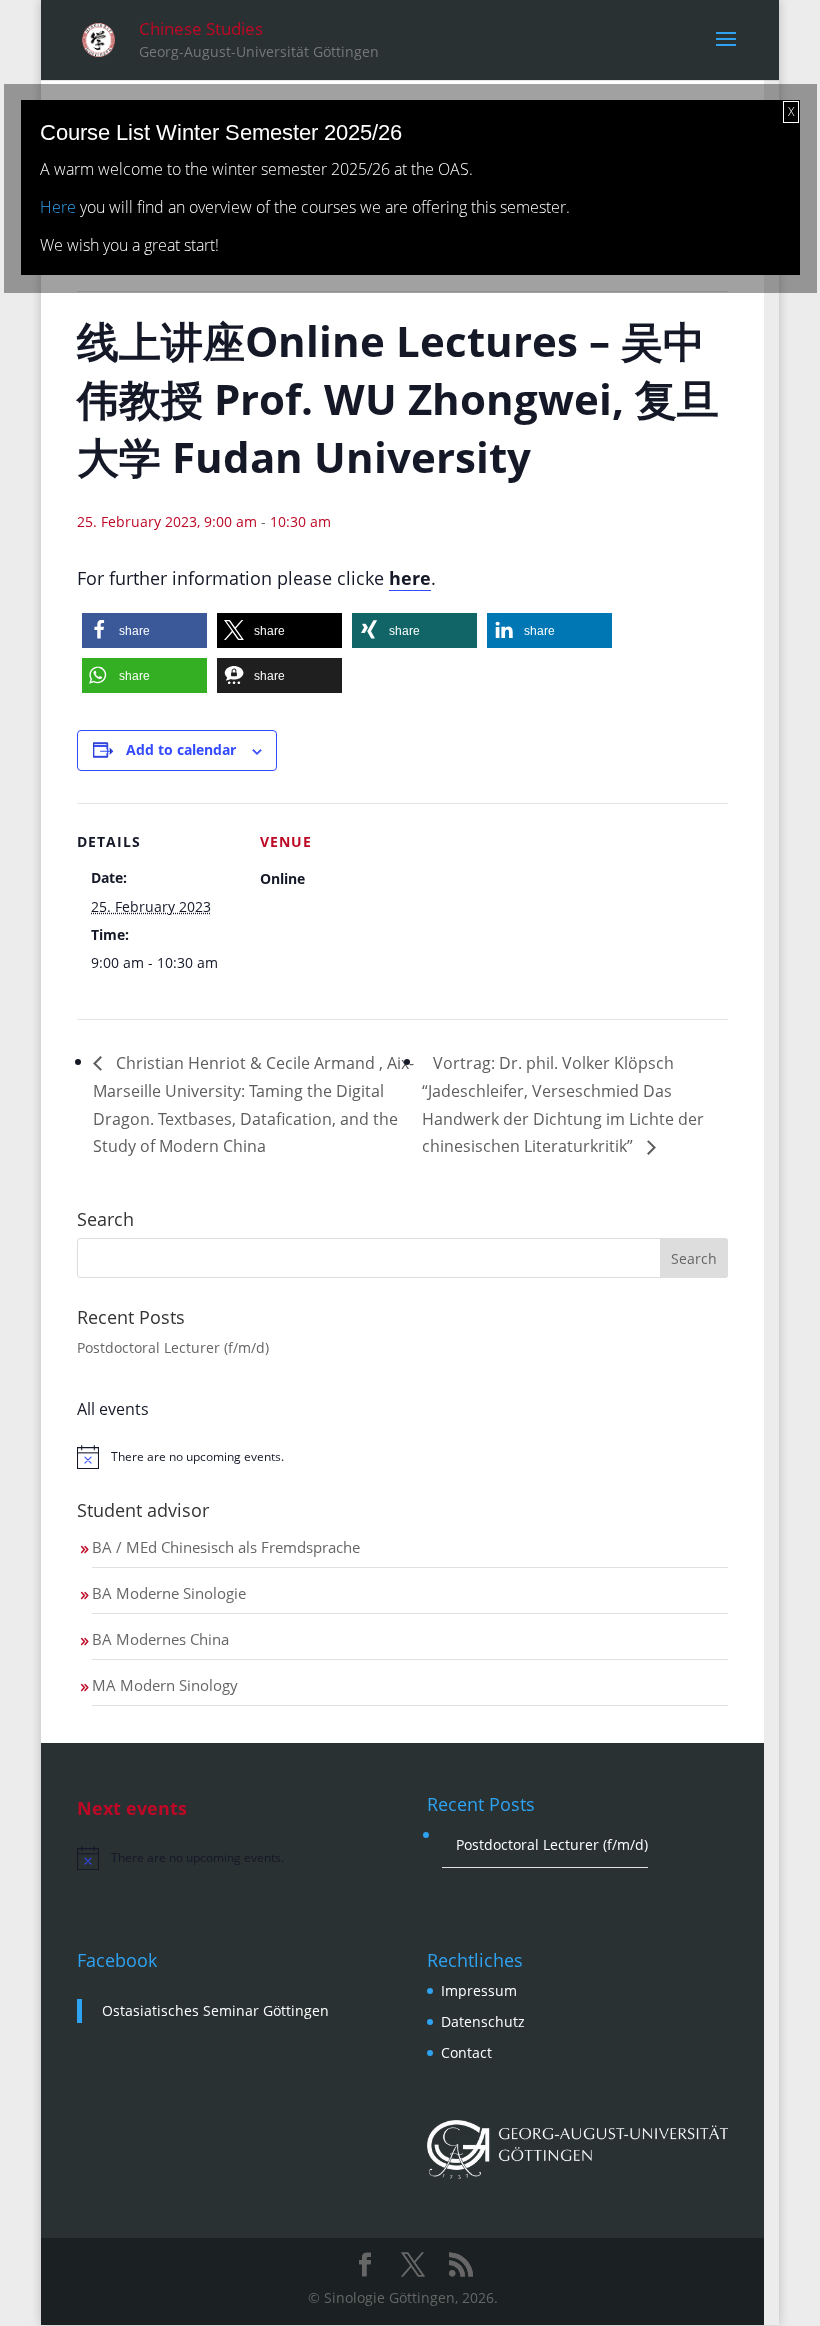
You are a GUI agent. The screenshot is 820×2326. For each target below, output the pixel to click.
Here (58, 207)
